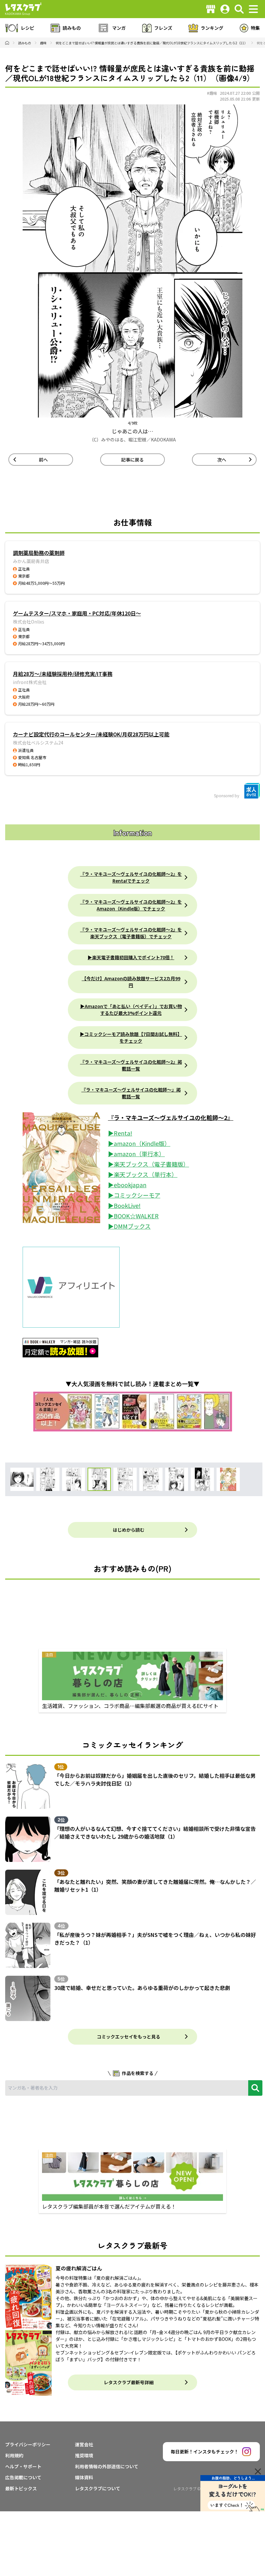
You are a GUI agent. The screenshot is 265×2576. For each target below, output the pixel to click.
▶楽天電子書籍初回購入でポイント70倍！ (131, 957)
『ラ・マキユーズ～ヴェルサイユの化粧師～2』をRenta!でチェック (131, 877)
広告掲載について (23, 2477)
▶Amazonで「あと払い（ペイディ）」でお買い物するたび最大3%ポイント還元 (131, 1010)
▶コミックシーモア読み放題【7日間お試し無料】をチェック (131, 1037)
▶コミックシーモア (134, 1195)
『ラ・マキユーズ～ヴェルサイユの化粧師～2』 (171, 1117)
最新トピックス (21, 2488)
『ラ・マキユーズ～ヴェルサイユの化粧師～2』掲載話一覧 (131, 1065)
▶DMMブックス (129, 1226)
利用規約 (14, 2455)
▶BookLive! (124, 1205)
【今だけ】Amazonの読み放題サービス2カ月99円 (131, 982)
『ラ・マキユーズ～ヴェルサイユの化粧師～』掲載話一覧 (131, 1093)
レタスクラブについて (98, 2488)
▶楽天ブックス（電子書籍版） (148, 1164)
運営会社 (84, 2444)
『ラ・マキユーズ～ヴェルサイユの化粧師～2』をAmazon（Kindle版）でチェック (131, 905)
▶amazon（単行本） (136, 1154)
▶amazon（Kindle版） (139, 1143)
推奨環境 (84, 2455)
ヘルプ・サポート (23, 2466)
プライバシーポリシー (28, 2444)
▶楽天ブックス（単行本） (143, 1174)
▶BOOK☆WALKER (133, 1216)
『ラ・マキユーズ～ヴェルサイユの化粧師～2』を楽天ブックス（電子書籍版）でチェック (131, 933)
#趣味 (212, 93)
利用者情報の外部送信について (107, 2466)
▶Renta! (120, 1133)
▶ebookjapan (127, 1185)
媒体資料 (84, 2477)
